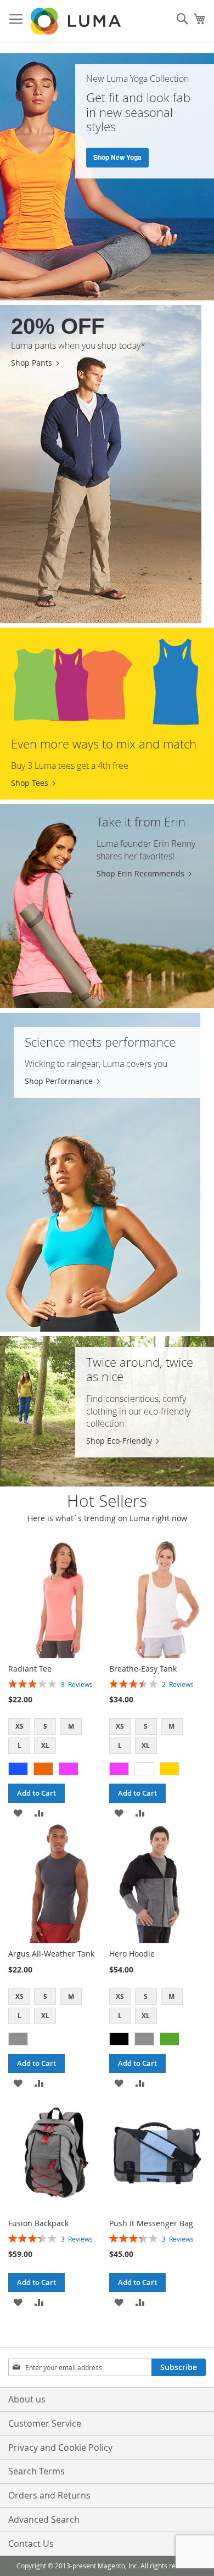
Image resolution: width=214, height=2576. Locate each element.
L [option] (19, 1745)
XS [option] (19, 1726)
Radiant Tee (30, 1669)
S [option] (45, 1726)
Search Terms (36, 2471)
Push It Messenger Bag (151, 2223)
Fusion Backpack (38, 2223)
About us (27, 2399)
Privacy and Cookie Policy (60, 2448)
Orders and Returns (49, 2495)
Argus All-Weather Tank (51, 1954)
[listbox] (57, 1737)
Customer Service (45, 2423)
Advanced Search (44, 2519)
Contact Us (31, 2544)
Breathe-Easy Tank (143, 1669)
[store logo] (77, 21)
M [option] (71, 1726)
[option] (18, 1769)
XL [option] (45, 1745)
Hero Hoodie (132, 1954)
